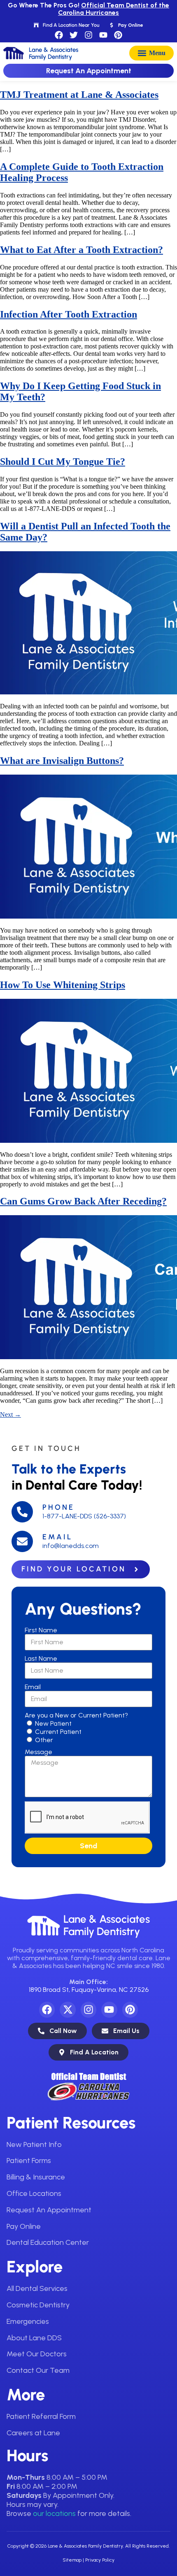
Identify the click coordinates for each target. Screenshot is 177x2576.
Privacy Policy (100, 2560)
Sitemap (72, 2560)
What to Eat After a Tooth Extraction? (82, 250)
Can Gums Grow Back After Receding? (83, 1201)
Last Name (41, 1658)
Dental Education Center (48, 2242)
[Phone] (22, 1512)
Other (44, 1740)
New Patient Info (34, 2144)
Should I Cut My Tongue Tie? (63, 462)
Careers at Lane (33, 2433)
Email (57, 1537)
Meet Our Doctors (37, 2354)
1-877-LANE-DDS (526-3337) (84, 1516)
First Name (41, 1630)
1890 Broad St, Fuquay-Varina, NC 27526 (89, 1990)
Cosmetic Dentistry (38, 2305)
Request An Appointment (49, 2210)
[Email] (22, 1541)
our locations (54, 2513)
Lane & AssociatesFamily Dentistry (107, 1925)
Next (10, 1414)
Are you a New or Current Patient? (76, 1715)
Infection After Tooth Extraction (69, 314)
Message (38, 1752)
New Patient (53, 1723)
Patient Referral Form (41, 2416)
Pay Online (24, 2226)
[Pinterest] (118, 35)
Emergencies (28, 2321)
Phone (58, 1507)
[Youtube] (103, 35)
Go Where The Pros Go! (88, 9)
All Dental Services (37, 2288)
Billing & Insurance (36, 2177)
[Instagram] (88, 35)
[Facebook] (59, 35)
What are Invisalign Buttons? (62, 761)
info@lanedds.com (71, 1546)
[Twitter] (74, 35)
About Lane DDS (34, 2338)
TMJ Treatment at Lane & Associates (79, 95)
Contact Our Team (38, 2370)
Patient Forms (29, 2161)
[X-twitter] (68, 2010)
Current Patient (58, 1732)
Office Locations (34, 2193)
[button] (151, 53)
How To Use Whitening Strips (63, 985)
